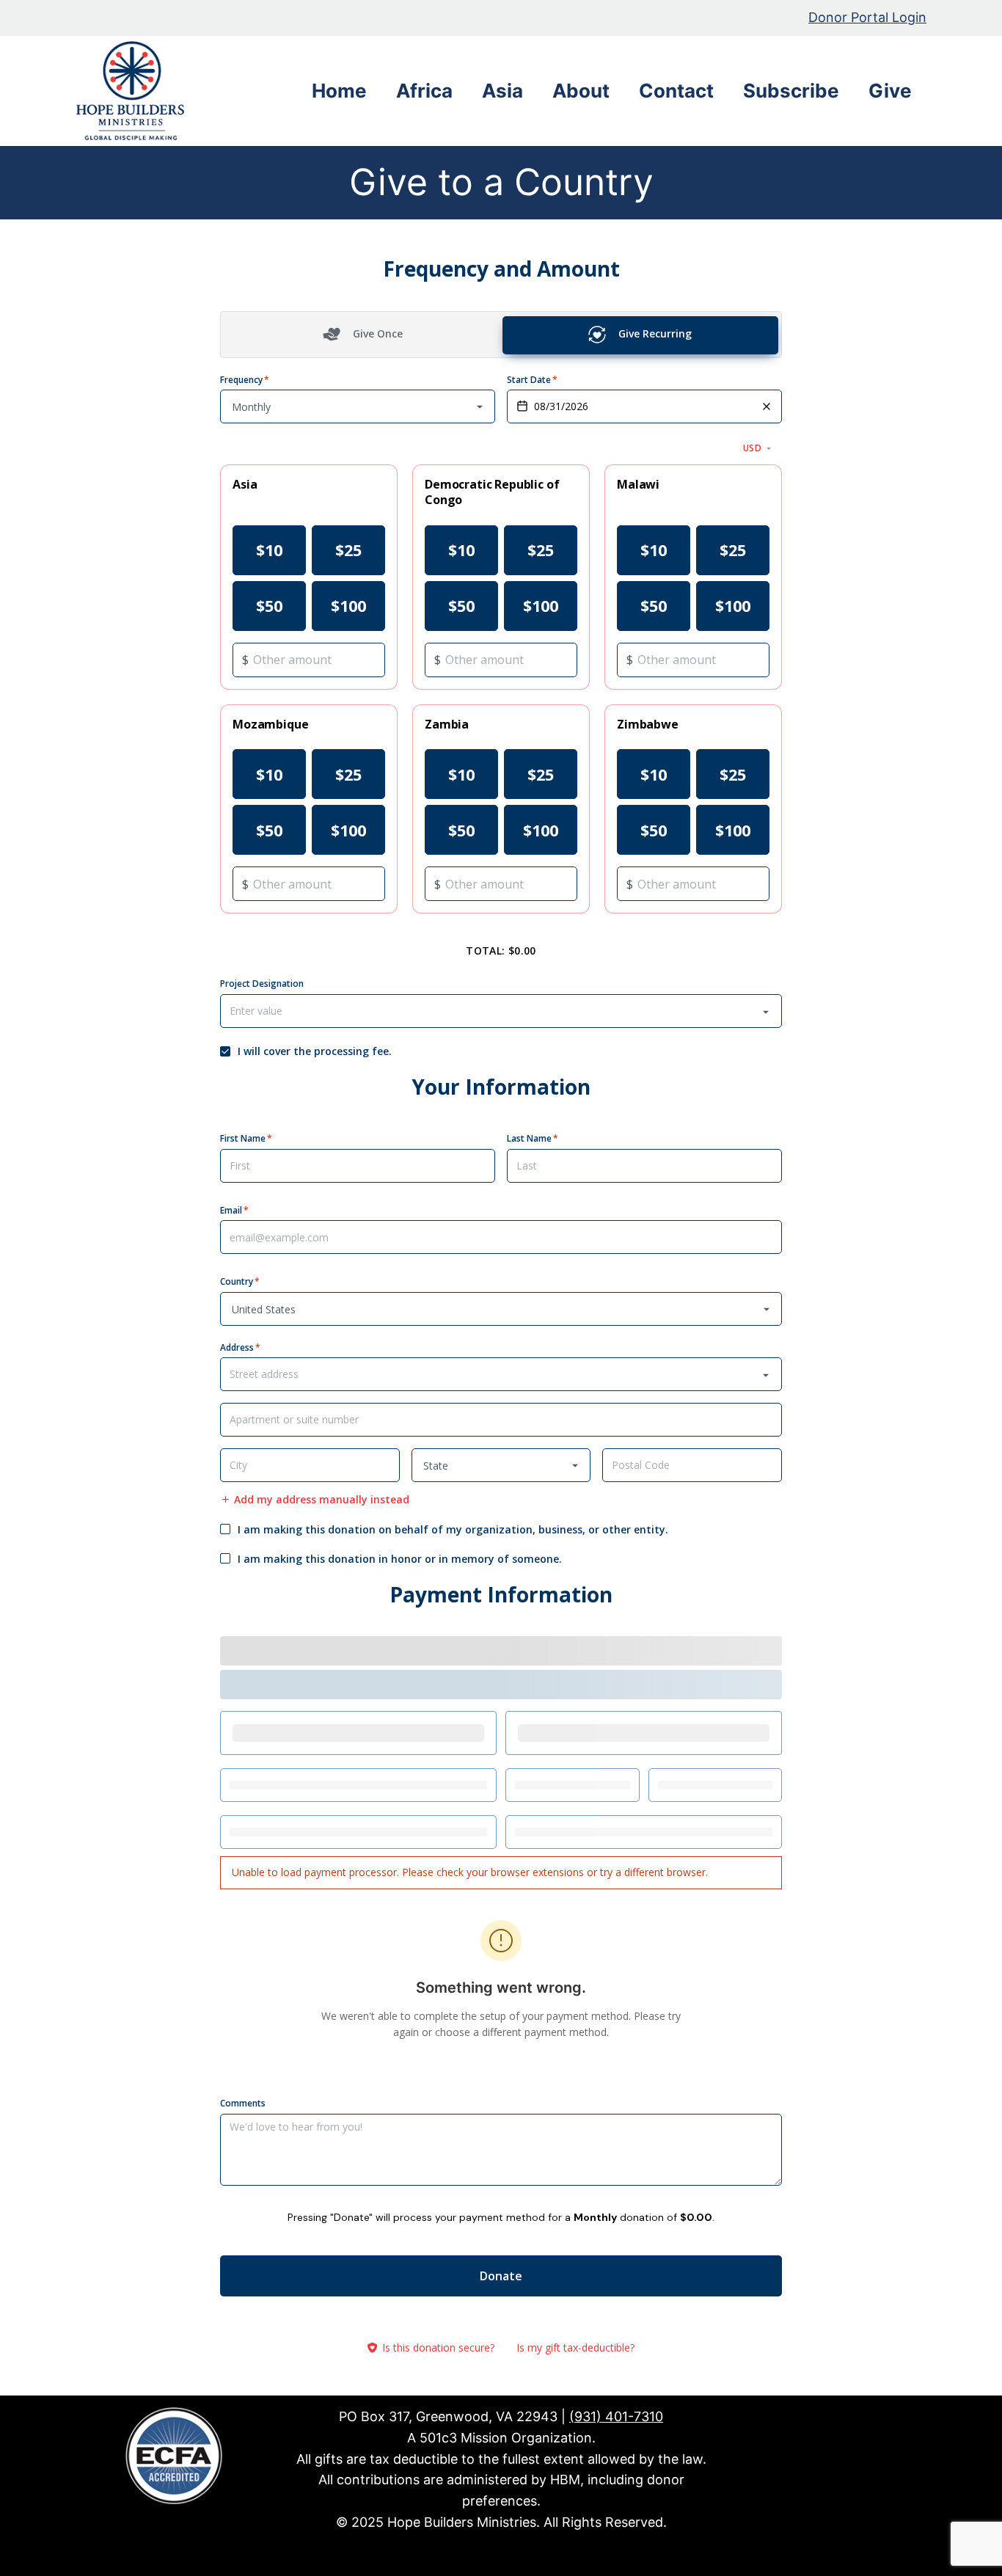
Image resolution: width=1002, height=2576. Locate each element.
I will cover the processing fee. (315, 1051)
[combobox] (501, 1011)
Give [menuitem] (890, 91)
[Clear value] (767, 406)
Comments (243, 2104)
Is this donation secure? (438, 2347)
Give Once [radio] (378, 333)
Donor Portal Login (867, 17)
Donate (501, 2276)
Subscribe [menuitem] (791, 91)
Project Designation (262, 984)
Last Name (533, 1139)
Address (240, 1347)
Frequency (245, 379)
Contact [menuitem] (676, 91)
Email (234, 1211)
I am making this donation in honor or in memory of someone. (400, 1559)
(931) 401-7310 (616, 2416)
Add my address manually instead (322, 1500)
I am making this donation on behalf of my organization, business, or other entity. (453, 1530)
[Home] (135, 91)
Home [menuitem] (339, 91)
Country (240, 1282)
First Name (246, 1139)
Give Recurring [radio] (655, 333)
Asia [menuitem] (502, 91)
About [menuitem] (581, 91)
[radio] (269, 550)
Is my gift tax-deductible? (575, 2347)
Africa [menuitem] (424, 91)
